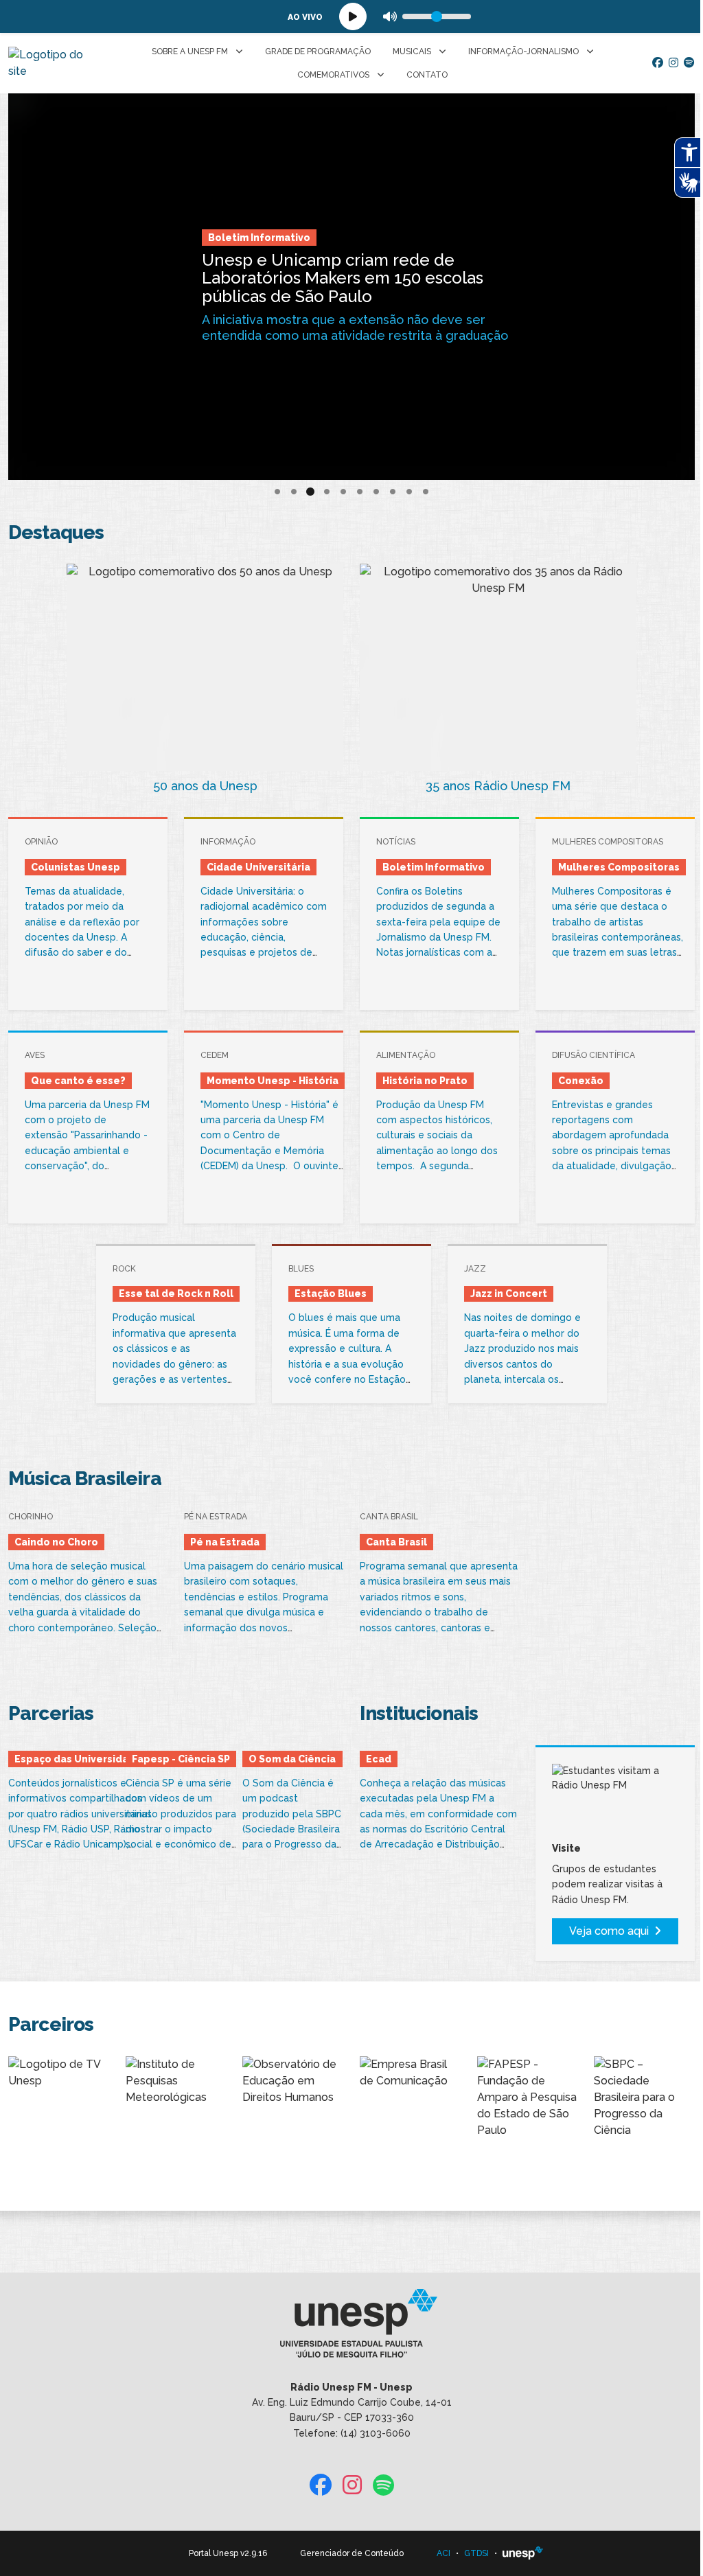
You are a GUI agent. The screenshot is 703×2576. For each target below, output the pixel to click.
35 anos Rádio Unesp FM (498, 786)
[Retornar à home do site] (50, 63)
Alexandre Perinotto (399, 255)
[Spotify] (689, 63)
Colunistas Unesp (287, 255)
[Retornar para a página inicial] (351, 2327)
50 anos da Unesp (205, 786)
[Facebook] (658, 63)
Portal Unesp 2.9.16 (228, 2553)
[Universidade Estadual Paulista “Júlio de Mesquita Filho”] (523, 2553)
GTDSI (476, 2553)
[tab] (277, 492)
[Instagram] (673, 63)
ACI (443, 2553)
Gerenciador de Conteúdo (352, 2553)
